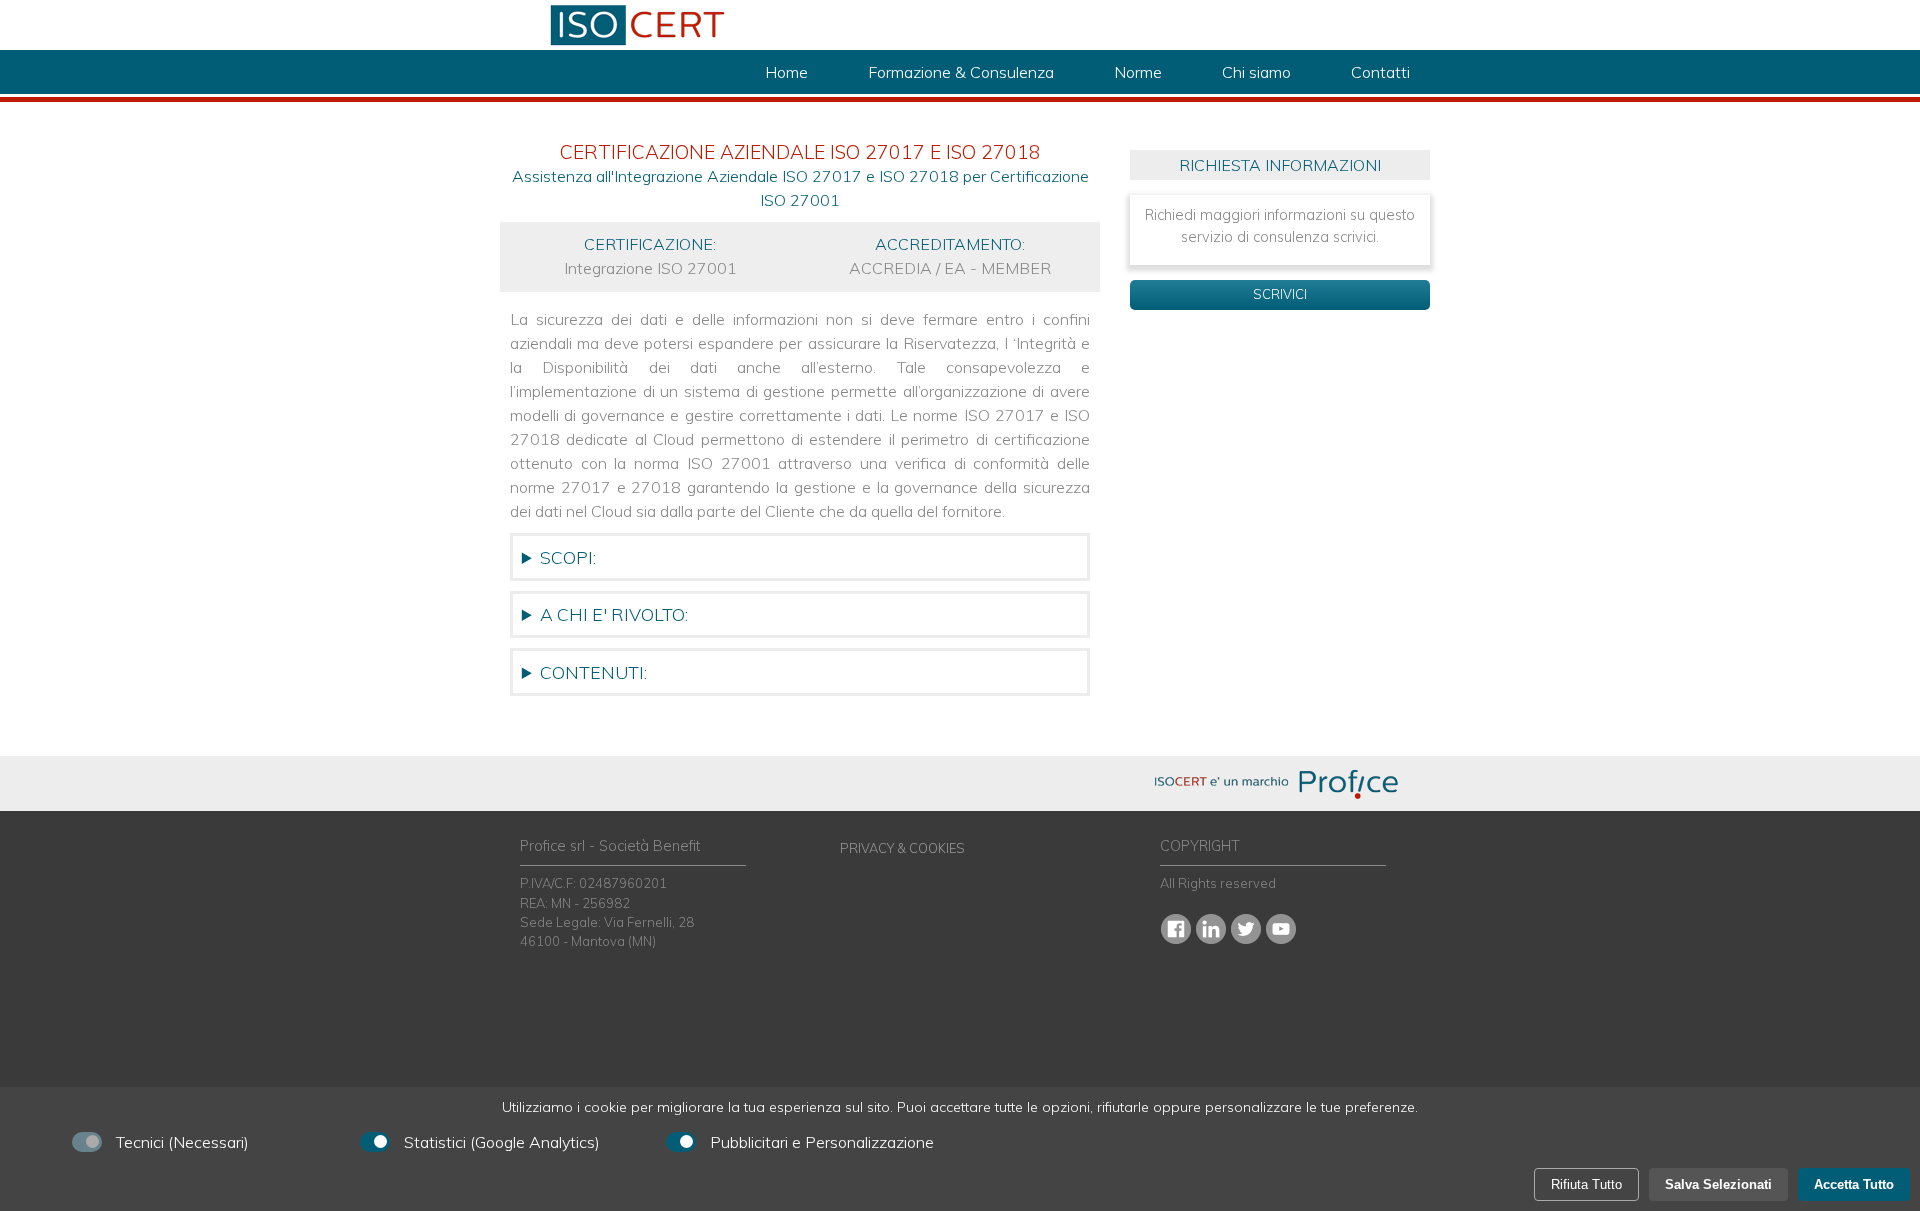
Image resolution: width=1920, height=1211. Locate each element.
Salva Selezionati (1718, 1184)
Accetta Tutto (1854, 1184)
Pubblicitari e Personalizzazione (822, 1142)
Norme (1138, 72)
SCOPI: (568, 557)
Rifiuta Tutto (1586, 1184)
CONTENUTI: (593, 672)
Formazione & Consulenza (961, 72)
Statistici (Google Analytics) (502, 1142)
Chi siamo (1256, 72)
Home (786, 72)
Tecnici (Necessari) (182, 1142)
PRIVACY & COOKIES (902, 848)
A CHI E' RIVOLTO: (614, 614)
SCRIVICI (1280, 294)
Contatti (1380, 72)
